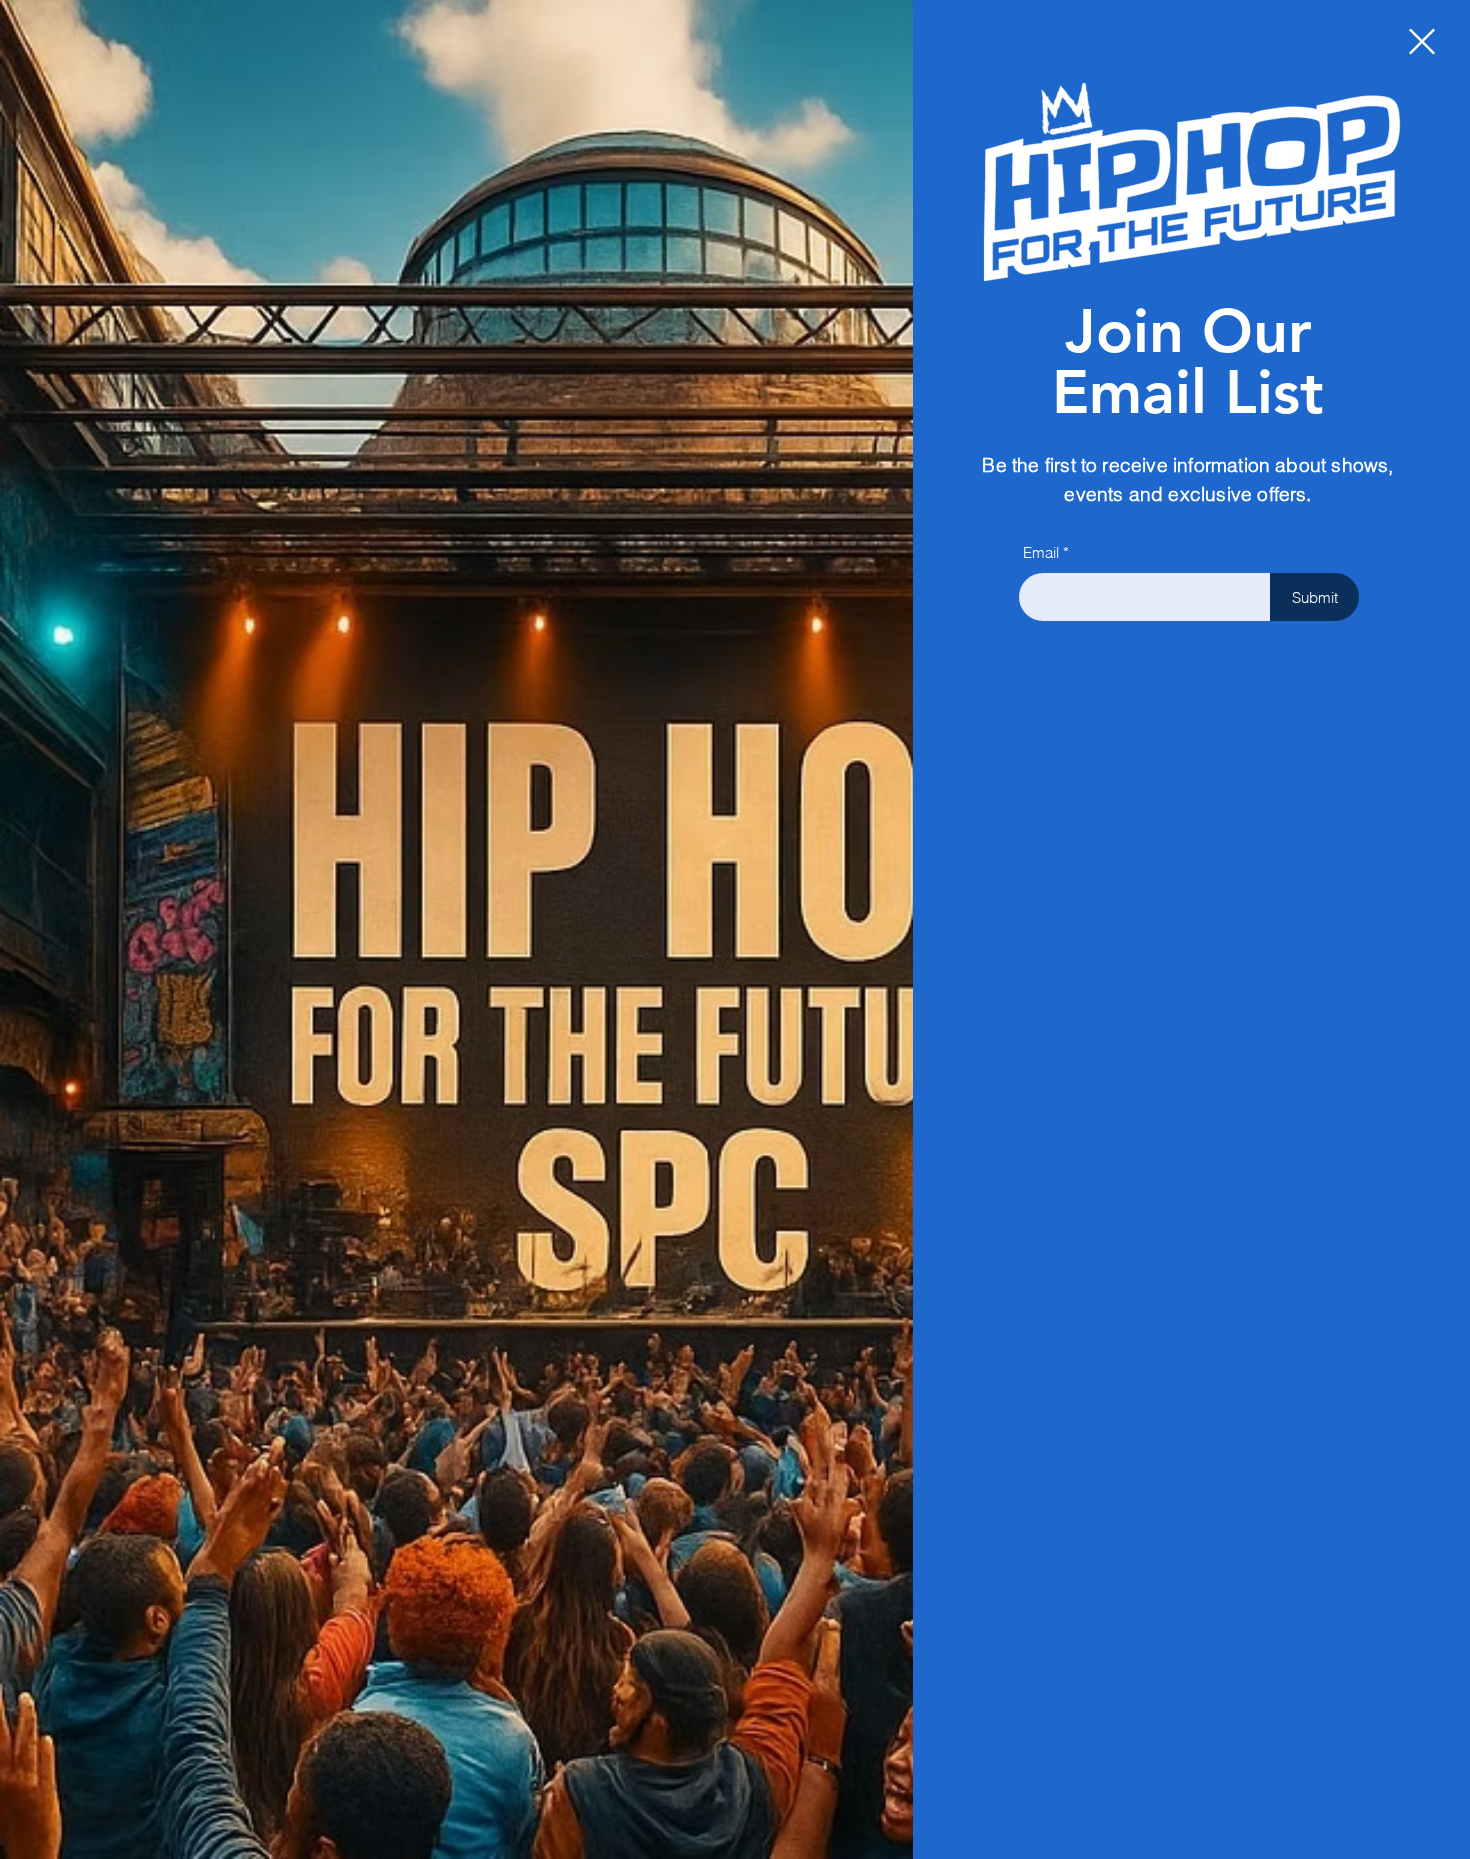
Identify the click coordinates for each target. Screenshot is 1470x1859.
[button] (1422, 41)
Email (1041, 552)
